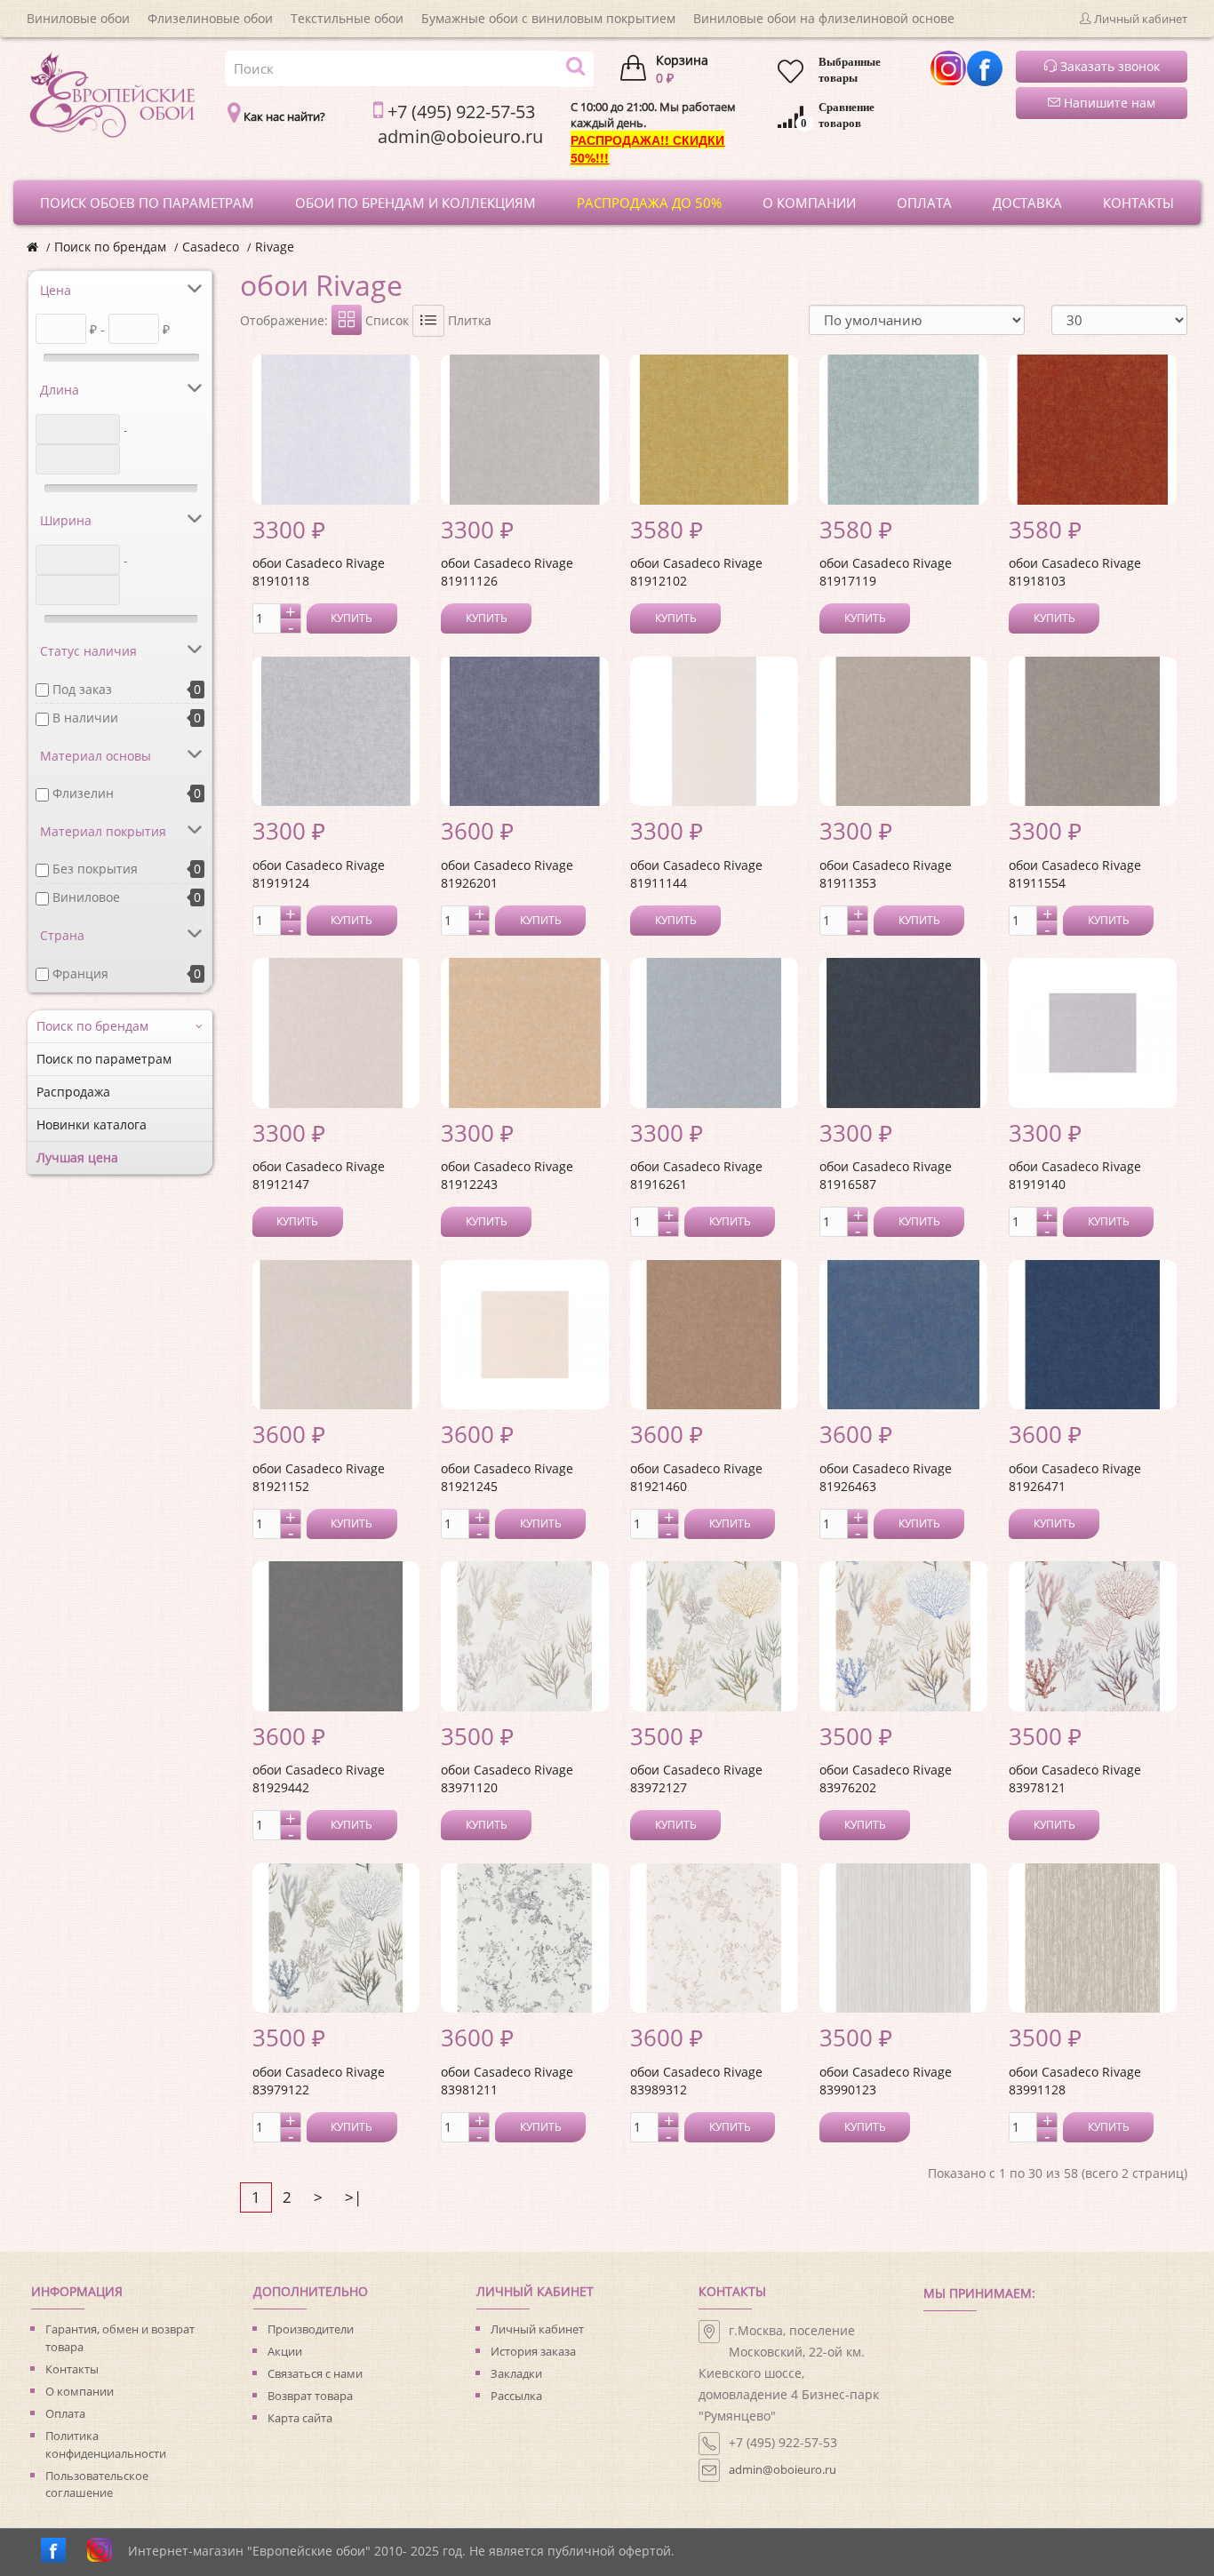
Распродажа (73, 1092)
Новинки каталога (92, 1125)
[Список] (428, 321)
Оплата (65, 2413)
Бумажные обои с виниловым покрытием (548, 18)
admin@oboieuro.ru (783, 2469)
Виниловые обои (78, 18)
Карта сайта (300, 2418)
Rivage (275, 247)
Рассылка (516, 2396)
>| (353, 2197)
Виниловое (86, 897)
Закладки (516, 2373)
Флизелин (83, 793)
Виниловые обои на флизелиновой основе (824, 18)
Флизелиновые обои (210, 18)
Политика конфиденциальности (106, 2444)
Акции (285, 2351)
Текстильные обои (347, 18)
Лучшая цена (77, 1157)
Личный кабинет (537, 2329)
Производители (311, 2329)
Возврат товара (310, 2396)
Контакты (72, 2369)
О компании (80, 2391)
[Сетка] (347, 320)
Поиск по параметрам (104, 1059)
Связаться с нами (315, 2373)
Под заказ (82, 689)
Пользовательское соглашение (97, 2484)
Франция (80, 973)
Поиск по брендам (110, 247)
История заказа (533, 2351)
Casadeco (211, 247)
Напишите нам (1108, 103)
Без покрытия (95, 869)
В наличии (85, 718)
